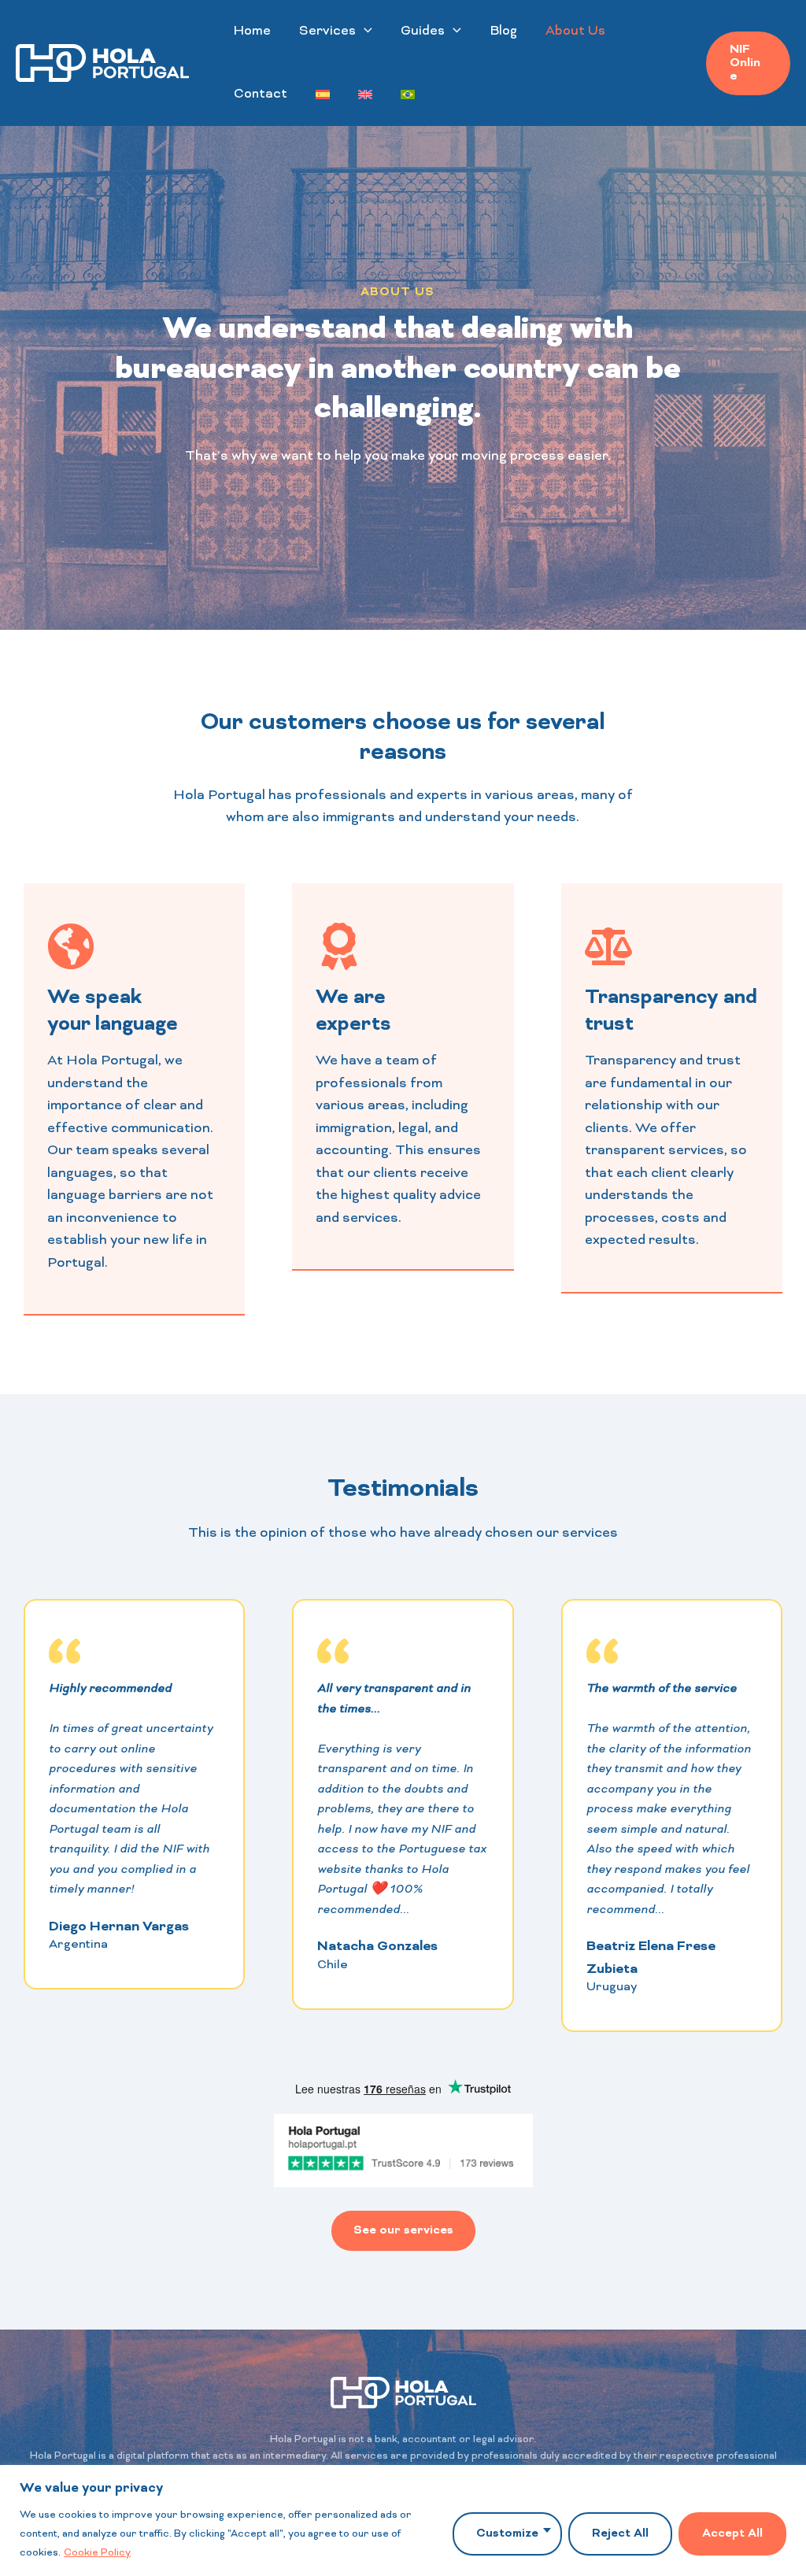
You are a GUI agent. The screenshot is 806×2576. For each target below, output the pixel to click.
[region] (403, 2520)
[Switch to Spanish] (323, 94)
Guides (423, 31)
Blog (503, 31)
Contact (261, 94)
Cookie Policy (97, 2553)
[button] (364, 31)
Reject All (620, 2534)
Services (327, 31)
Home (252, 31)
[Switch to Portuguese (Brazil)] (408, 94)
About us (575, 31)
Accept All (732, 2534)
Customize (507, 2534)
